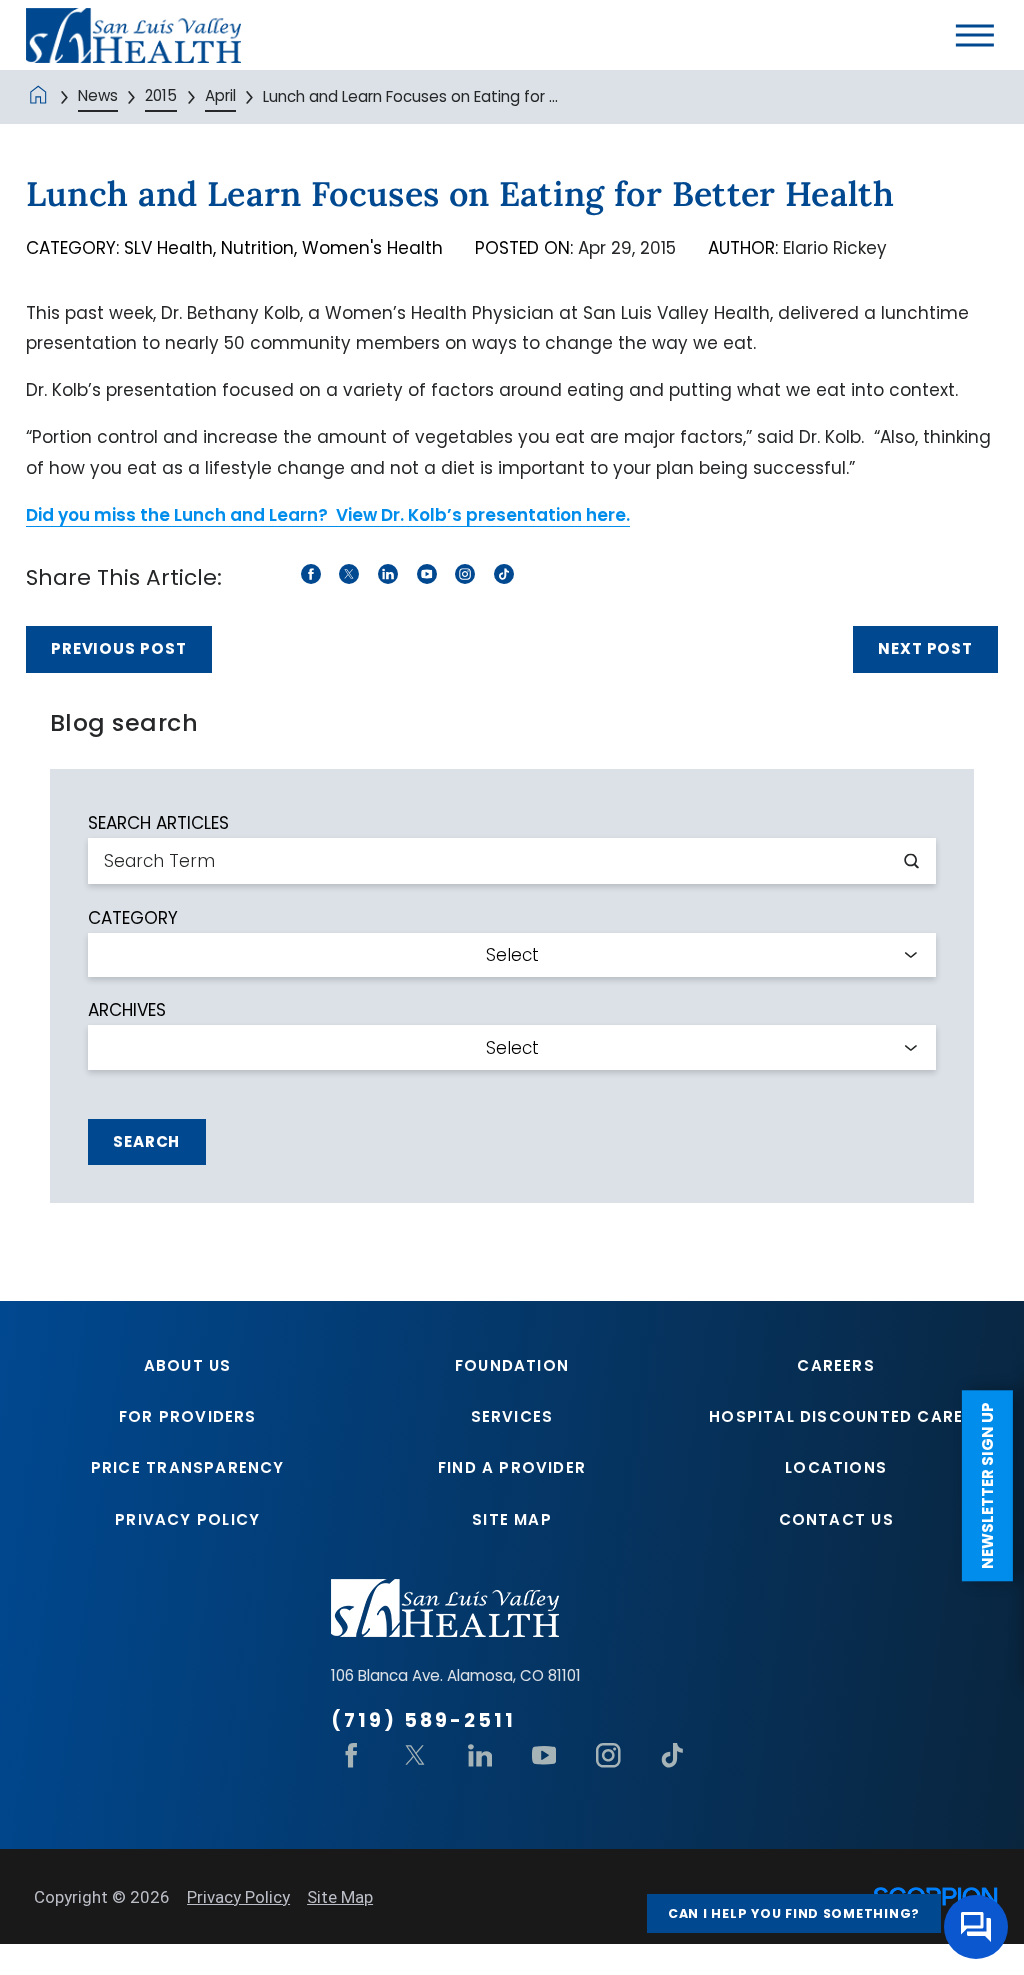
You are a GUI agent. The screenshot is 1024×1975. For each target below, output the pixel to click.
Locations (836, 1467)
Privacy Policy (187, 1519)
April (220, 95)
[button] (975, 35)
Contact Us (836, 1519)
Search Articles (158, 823)
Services (512, 1416)
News (98, 95)
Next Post (925, 648)
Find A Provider (512, 1467)
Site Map (512, 1519)
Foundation (512, 1365)
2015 (161, 95)
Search (146, 1141)
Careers (835, 1365)
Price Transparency (188, 1467)
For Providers (188, 1416)
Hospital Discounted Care (836, 1416)
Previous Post (119, 648)
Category (133, 918)
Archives (127, 1010)
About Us (188, 1365)
